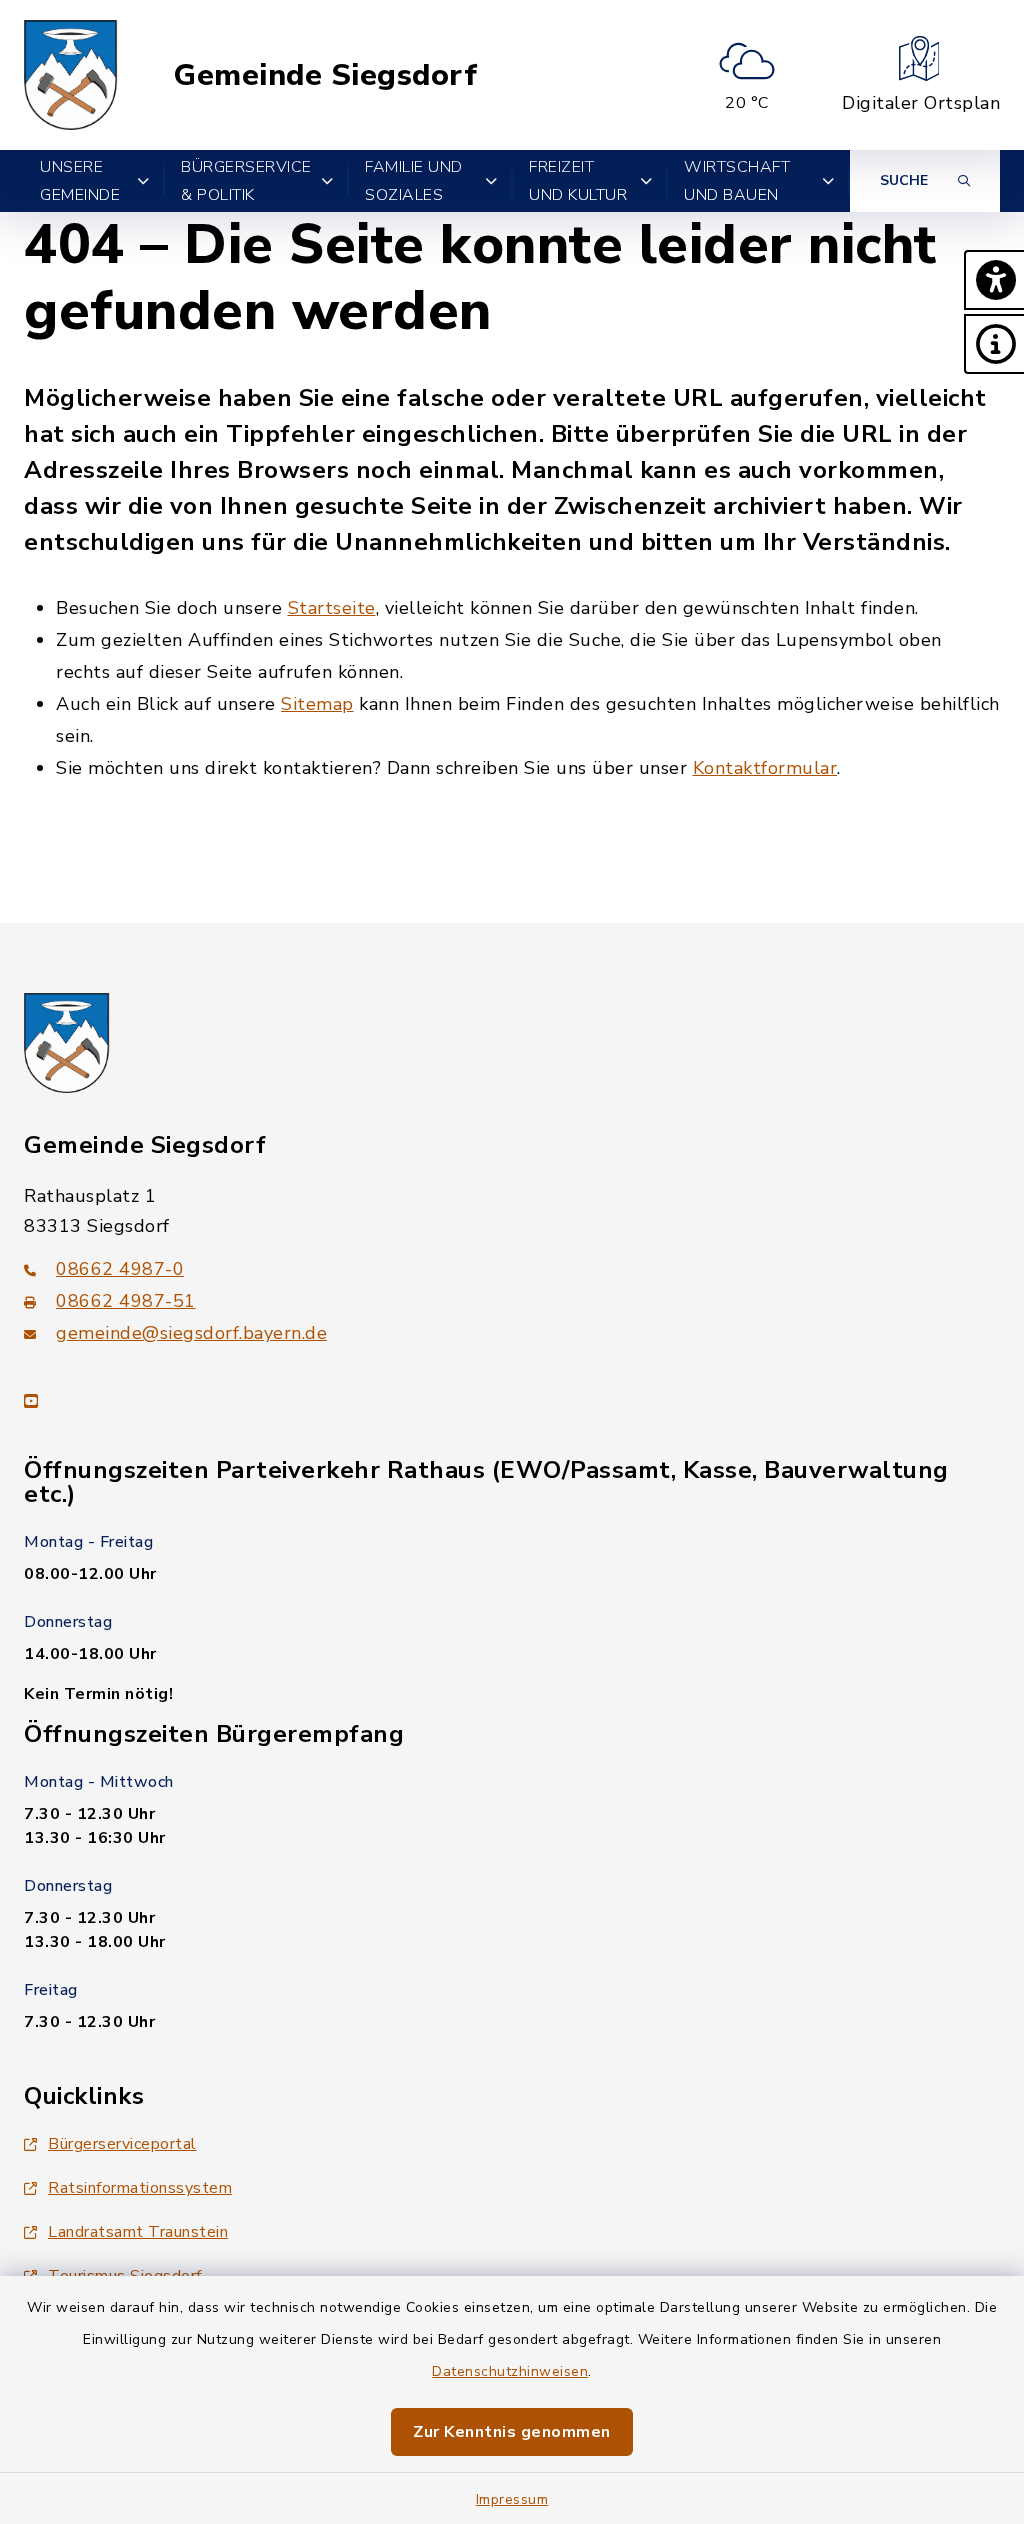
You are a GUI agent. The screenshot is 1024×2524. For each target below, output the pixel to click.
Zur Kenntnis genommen (512, 2432)
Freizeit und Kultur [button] (578, 181)
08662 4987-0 (120, 1269)
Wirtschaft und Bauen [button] (737, 181)
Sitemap (317, 704)
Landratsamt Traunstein (138, 2232)
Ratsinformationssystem (140, 2188)
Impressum (512, 2499)
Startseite (332, 608)
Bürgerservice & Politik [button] (246, 181)
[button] (994, 280)
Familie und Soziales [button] (414, 181)
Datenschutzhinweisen (510, 2371)
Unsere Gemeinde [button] (80, 181)
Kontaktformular (765, 768)
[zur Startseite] (71, 75)
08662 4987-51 (126, 1301)
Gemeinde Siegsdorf (325, 75)
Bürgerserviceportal (122, 2144)
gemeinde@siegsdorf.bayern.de (191, 1333)
